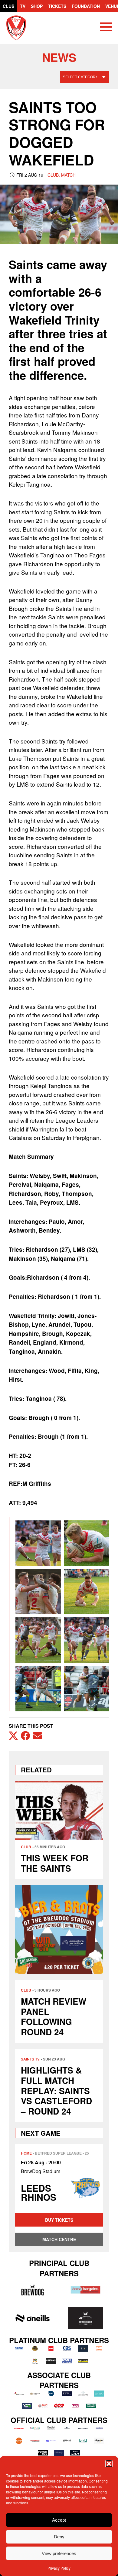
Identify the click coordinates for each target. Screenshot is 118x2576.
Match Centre (59, 2239)
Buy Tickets (59, 2220)
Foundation (86, 6)
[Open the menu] (106, 28)
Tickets (57, 6)
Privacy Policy (59, 2568)
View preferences (59, 2553)
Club (9, 6)
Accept (59, 2520)
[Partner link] (32, 2290)
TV (23, 6)
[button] (109, 2464)
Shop (37, 6)
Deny (59, 2537)
